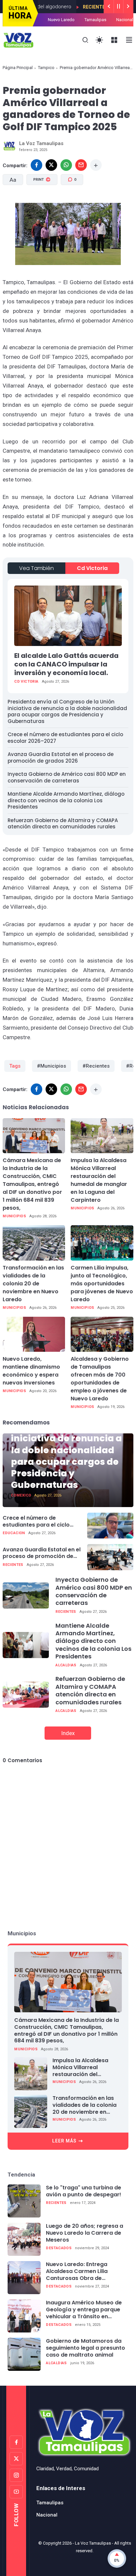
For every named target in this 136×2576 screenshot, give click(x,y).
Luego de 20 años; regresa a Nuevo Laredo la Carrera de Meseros (85, 2233)
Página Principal (18, 68)
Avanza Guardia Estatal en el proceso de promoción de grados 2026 (61, 758)
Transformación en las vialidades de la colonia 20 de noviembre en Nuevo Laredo (33, 1284)
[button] (41, 209)
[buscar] (85, 40)
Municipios (14, 1216)
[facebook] (36, 165)
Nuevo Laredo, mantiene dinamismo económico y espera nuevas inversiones (31, 1371)
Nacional (125, 20)
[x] (51, 165)
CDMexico (21, 1495)
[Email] (81, 165)
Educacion (14, 1533)
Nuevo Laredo (61, 20)
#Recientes (96, 1066)
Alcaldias (66, 1665)
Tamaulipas (95, 20)
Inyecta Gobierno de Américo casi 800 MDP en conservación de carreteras (67, 777)
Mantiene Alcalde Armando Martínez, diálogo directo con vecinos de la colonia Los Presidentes (66, 800)
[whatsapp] (66, 165)
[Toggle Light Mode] (100, 40)
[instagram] (16, 2475)
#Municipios (51, 1066)
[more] (96, 165)
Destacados (59, 2248)
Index (68, 1733)
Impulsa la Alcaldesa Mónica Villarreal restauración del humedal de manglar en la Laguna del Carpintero (99, 1180)
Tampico (46, 68)
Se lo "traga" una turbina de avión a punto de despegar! (84, 2191)
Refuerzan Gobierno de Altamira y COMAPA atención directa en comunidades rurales (63, 824)
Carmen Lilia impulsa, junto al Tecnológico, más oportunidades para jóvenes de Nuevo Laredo (102, 1284)
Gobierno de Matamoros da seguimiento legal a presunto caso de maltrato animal (85, 2348)
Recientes (72, 7)
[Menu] (114, 40)
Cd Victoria (92, 568)
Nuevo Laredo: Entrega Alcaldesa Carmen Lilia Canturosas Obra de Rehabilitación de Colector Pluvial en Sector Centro (82, 2271)
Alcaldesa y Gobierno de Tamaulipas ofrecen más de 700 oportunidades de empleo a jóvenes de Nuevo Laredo (100, 1379)
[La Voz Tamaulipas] (18, 40)
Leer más (64, 2141)
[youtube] (16, 2492)
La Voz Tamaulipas (93, 2543)
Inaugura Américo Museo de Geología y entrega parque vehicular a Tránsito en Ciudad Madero (84, 2310)
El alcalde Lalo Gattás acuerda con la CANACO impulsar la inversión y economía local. (66, 664)
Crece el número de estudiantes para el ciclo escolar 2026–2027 (65, 738)
